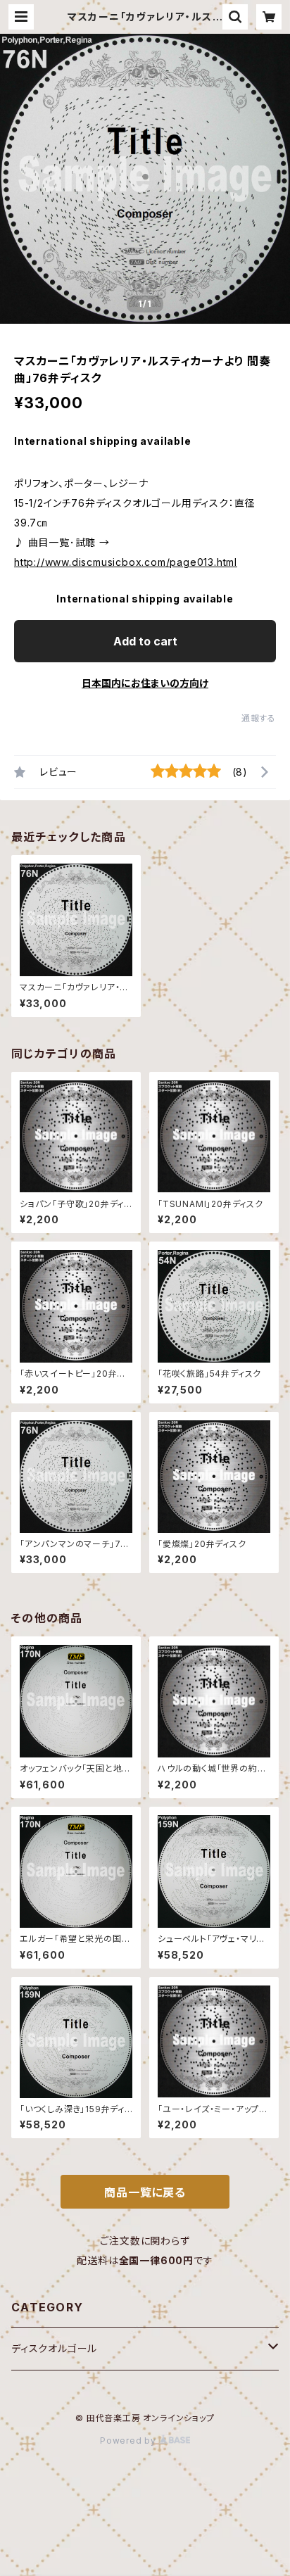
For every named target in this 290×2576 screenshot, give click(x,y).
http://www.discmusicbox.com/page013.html (126, 562)
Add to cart (145, 641)
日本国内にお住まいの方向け (145, 683)
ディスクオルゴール (54, 2348)
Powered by (130, 2441)
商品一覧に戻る (145, 2192)
